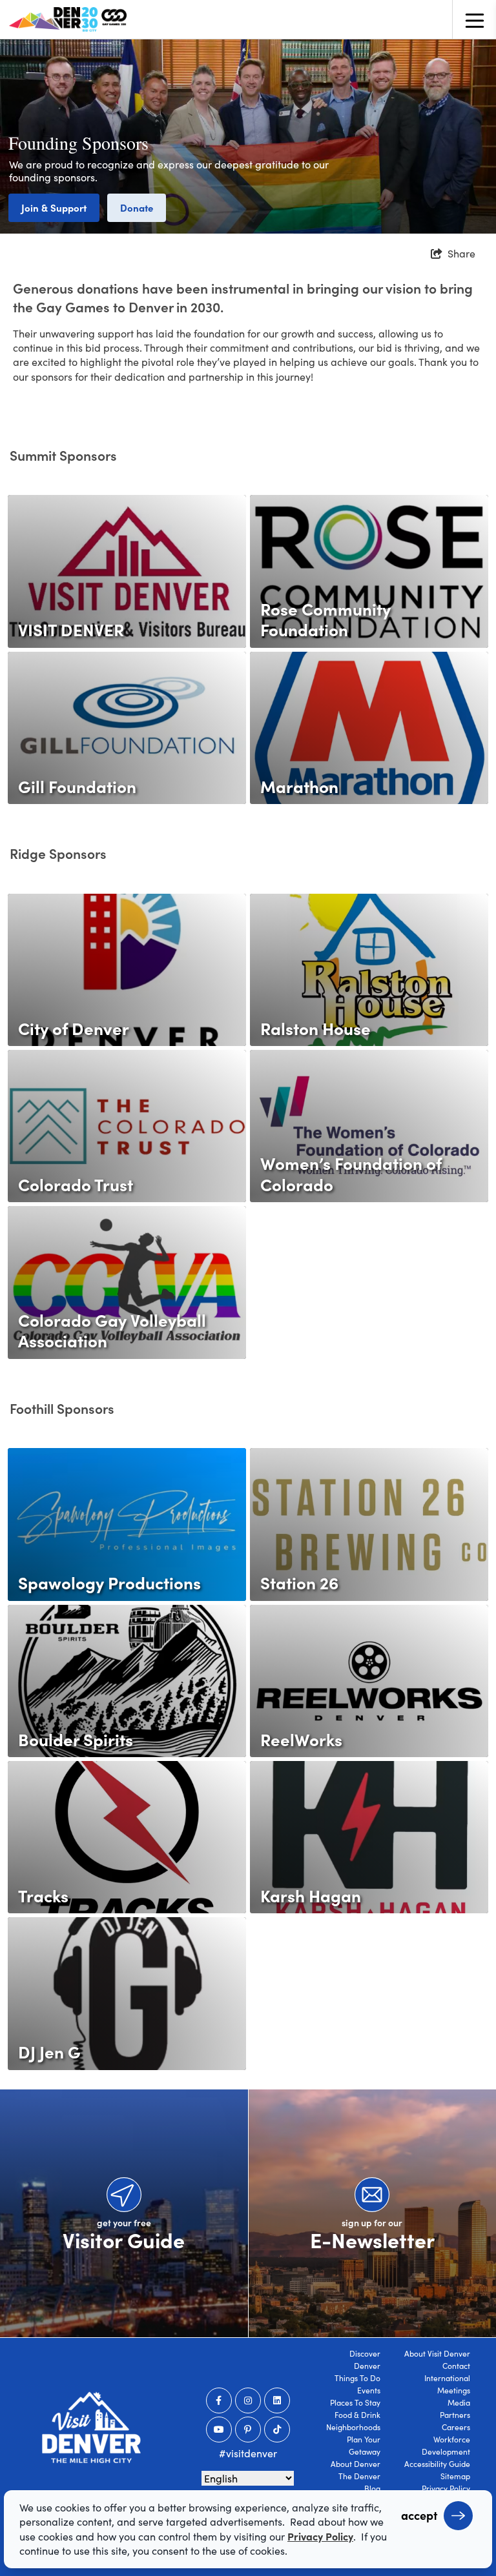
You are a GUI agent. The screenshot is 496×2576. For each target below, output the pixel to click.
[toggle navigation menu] (474, 19)
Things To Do (357, 2378)
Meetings (454, 2390)
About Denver (356, 2464)
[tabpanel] (248, 136)
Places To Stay (355, 2402)
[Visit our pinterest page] (248, 2430)
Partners (455, 2415)
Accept (419, 2515)
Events (369, 2390)
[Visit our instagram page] (248, 2400)
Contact (456, 2366)
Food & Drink (357, 2415)
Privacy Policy (446, 2488)
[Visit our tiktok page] (277, 2430)
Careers (456, 2427)
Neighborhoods (353, 2427)
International (447, 2378)
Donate (137, 207)
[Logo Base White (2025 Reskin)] (91, 2427)
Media (459, 2402)
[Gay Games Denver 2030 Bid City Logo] (68, 19)
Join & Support (54, 207)
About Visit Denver (437, 2353)
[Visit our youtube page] (219, 2430)
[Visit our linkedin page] (277, 2400)
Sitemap (455, 2476)
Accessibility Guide (437, 2464)
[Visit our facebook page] (219, 2400)
